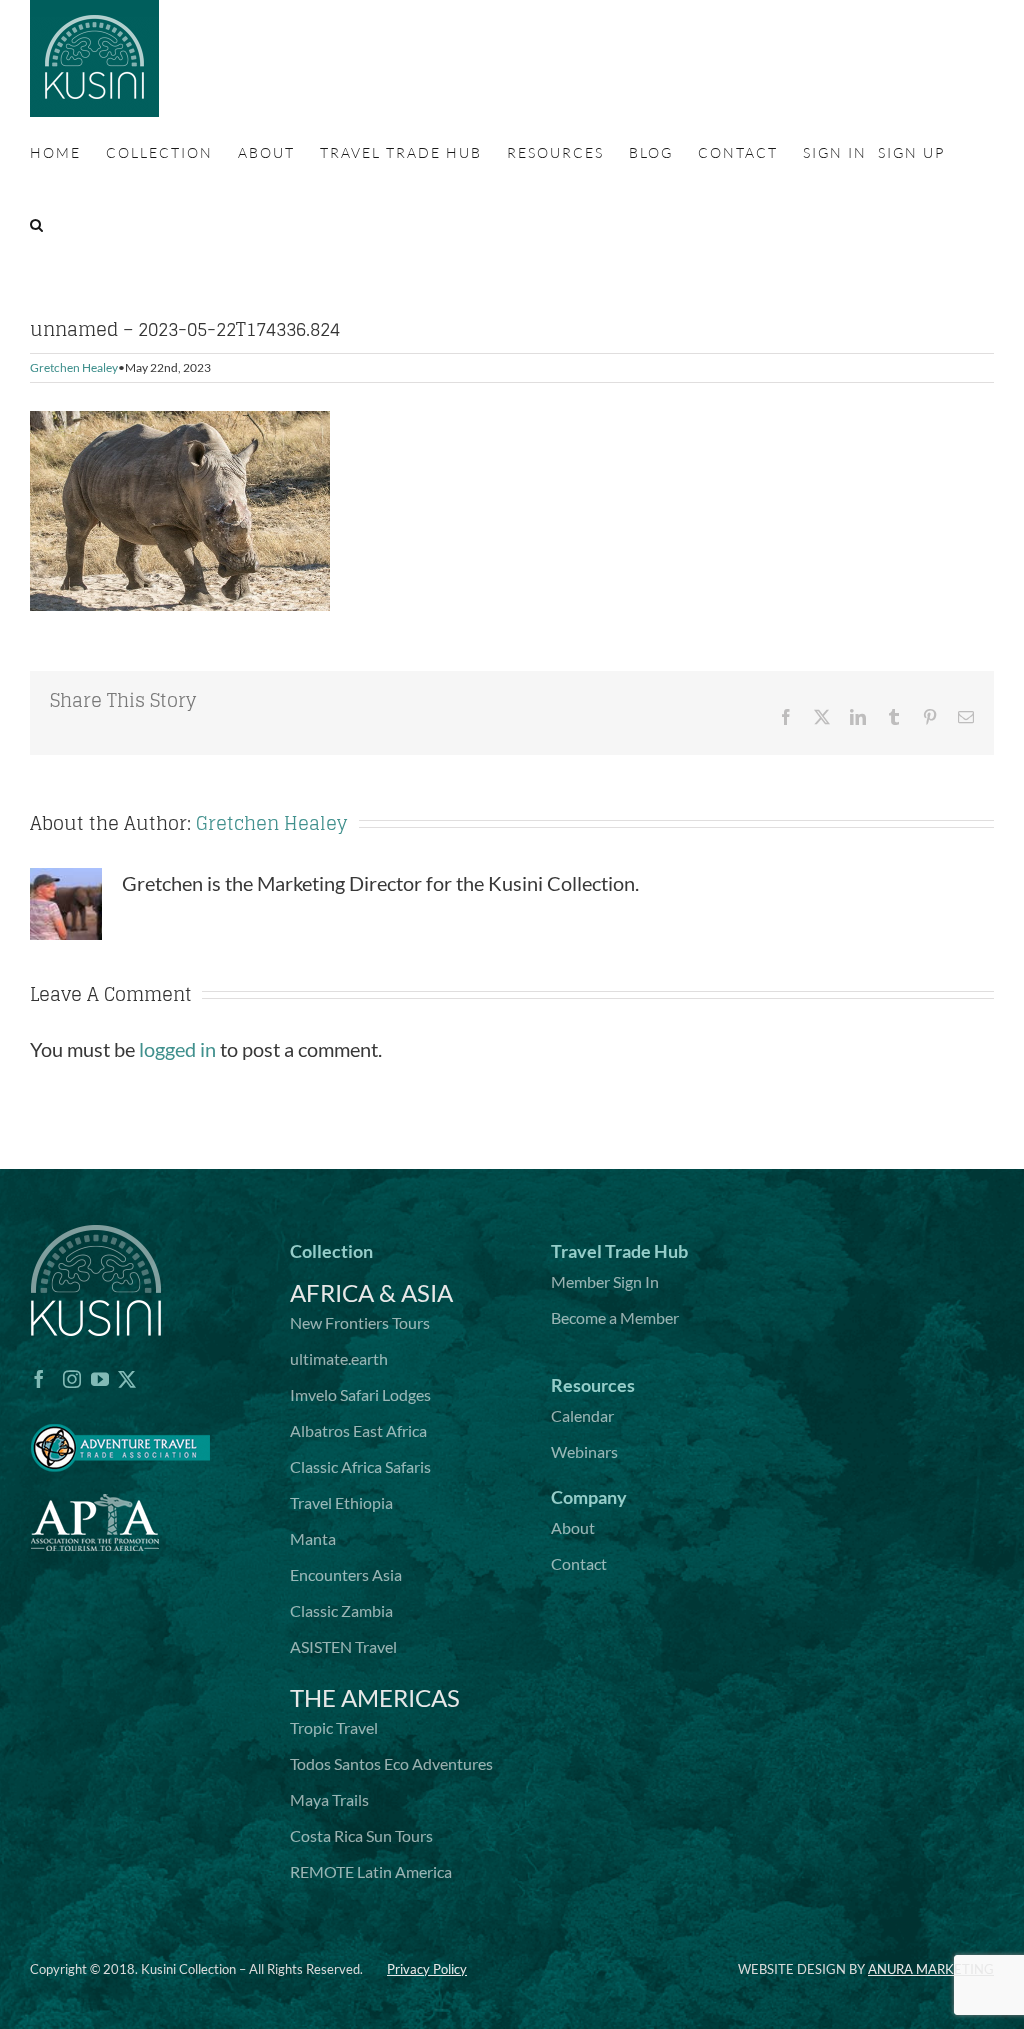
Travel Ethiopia (341, 1502)
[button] (37, 225)
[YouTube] (100, 1379)
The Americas (375, 1697)
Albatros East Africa (358, 1430)
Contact (579, 1563)
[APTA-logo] (95, 1483)
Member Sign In (605, 1281)
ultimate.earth (339, 1358)
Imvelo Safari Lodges (360, 1394)
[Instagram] (72, 1379)
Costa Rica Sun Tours (361, 1835)
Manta (313, 1538)
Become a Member (615, 1317)
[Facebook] (39, 1379)
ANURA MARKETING (931, 1969)
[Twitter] (127, 1379)
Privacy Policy (427, 1969)
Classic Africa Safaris (360, 1466)
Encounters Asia (346, 1574)
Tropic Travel (334, 1727)
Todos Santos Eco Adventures (391, 1763)
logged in (177, 1049)
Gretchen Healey (74, 367)
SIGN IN (835, 152)
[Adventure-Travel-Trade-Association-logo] (120, 1412)
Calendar (582, 1415)
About (573, 1527)
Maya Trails (329, 1799)
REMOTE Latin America (371, 1871)
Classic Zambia (341, 1610)
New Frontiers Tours (360, 1322)
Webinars (584, 1451)
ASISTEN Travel (343, 1646)
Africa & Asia (371, 1292)
